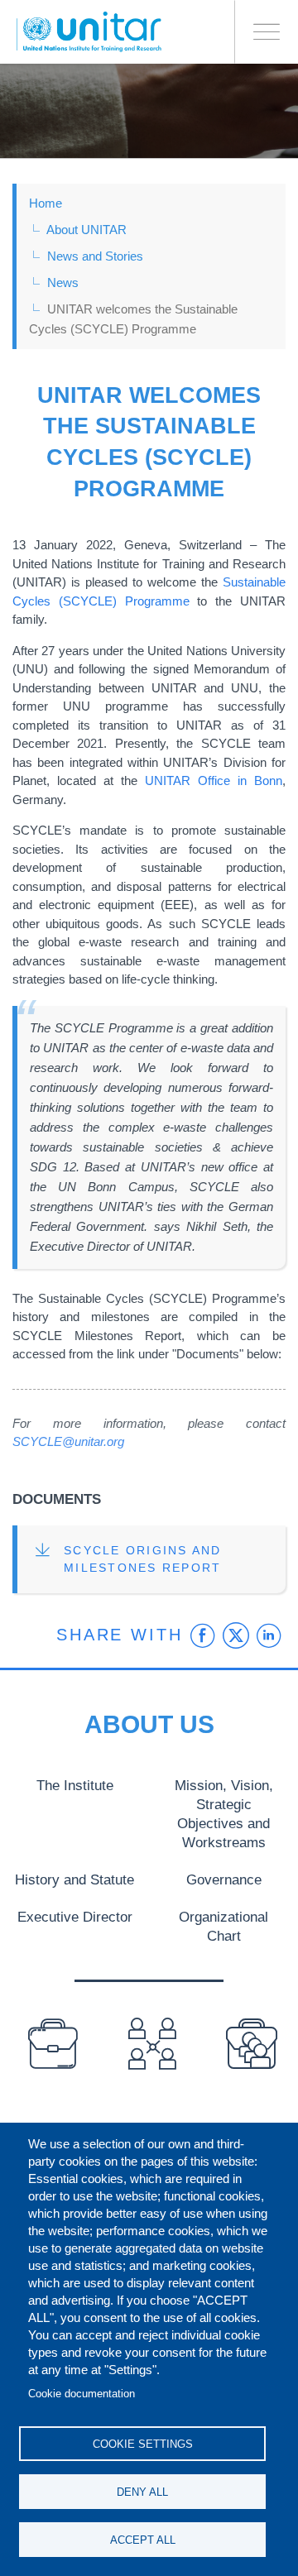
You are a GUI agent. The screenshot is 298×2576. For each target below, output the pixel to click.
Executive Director (75, 1917)
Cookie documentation (82, 2394)
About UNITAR (87, 230)
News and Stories (95, 256)
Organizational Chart (223, 1926)
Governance (224, 1879)
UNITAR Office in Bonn (214, 780)
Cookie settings (143, 2444)
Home (46, 203)
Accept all (143, 2540)
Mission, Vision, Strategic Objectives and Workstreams (224, 1814)
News (63, 282)
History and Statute (74, 1879)
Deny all (142, 2492)
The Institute (75, 1785)
